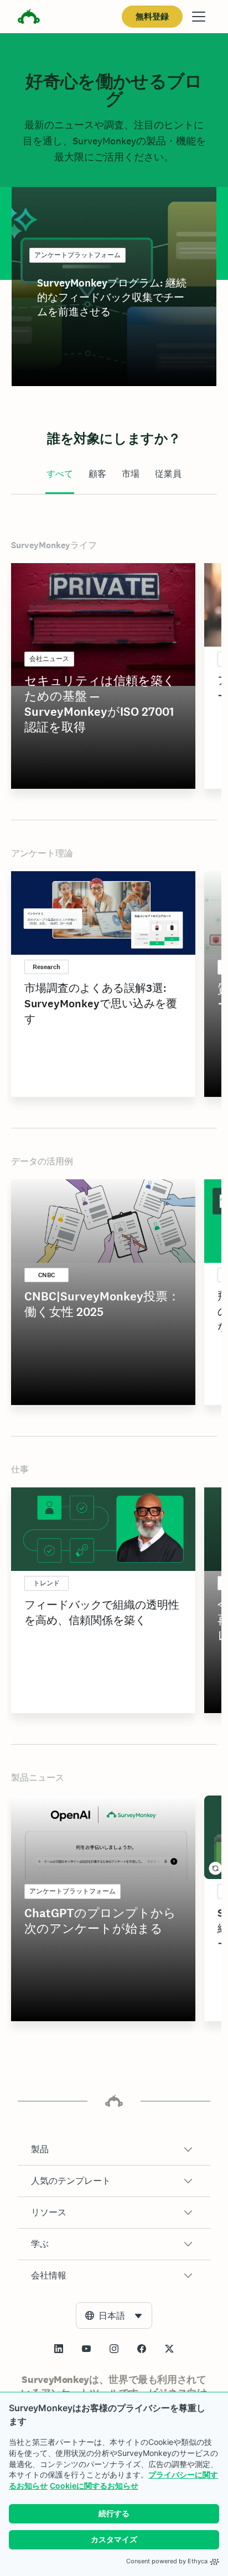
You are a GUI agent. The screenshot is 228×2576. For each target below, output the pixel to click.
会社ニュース (49, 659)
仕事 (20, 1469)
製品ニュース (38, 1778)
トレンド (46, 1583)
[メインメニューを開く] (199, 17)
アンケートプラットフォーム (77, 255)
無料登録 (152, 16)
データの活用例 (42, 1161)
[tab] (60, 475)
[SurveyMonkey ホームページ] (29, 18)
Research (46, 967)
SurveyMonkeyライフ (54, 545)
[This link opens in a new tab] (59, 2349)
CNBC (46, 1275)
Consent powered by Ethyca (167, 2561)
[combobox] (114, 2315)
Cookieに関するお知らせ (94, 2486)
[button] (114, 2150)
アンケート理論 (42, 853)
